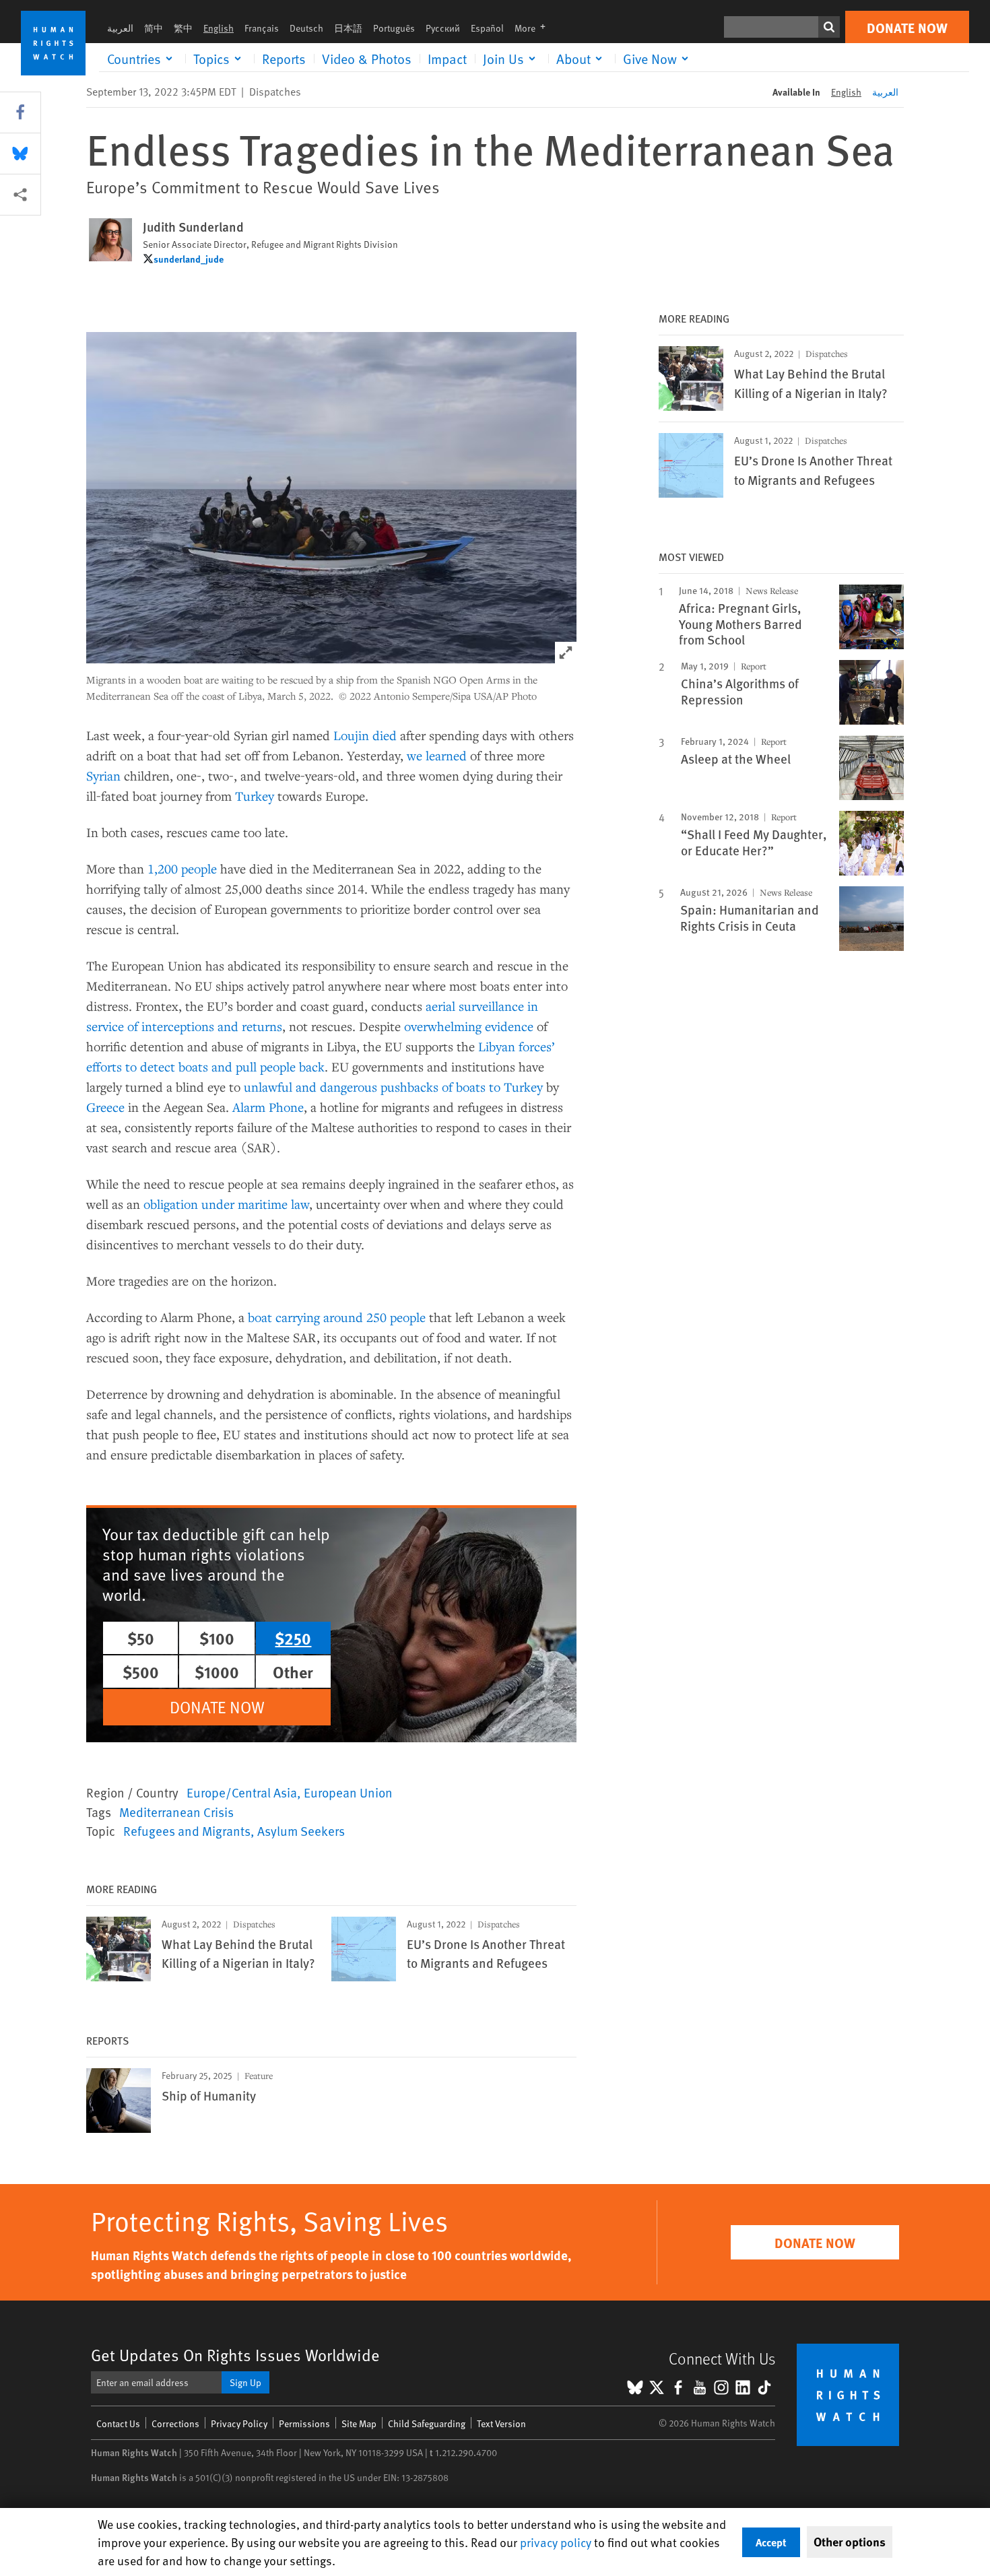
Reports (284, 59)
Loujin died (365, 735)
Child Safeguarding (427, 2423)
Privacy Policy (239, 2423)
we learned (437, 755)
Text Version (501, 2423)
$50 (141, 1638)
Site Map (359, 2423)
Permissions (304, 2423)
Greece (105, 1107)
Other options (850, 2542)
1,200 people (182, 868)
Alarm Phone (268, 1107)
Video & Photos (367, 59)
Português (394, 28)
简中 (154, 28)
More (534, 28)
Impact (447, 59)
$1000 (217, 1672)
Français (262, 28)
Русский (443, 28)
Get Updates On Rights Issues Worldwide (235, 2355)
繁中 (183, 28)
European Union (348, 1792)
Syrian (103, 775)
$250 (293, 1638)
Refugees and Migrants (187, 1830)
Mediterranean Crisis (176, 1812)
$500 (141, 1672)
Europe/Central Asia (242, 1792)
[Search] (829, 27)
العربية (120, 28)
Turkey (255, 796)
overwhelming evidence (469, 1026)
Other (293, 1672)
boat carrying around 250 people (337, 1317)
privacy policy (556, 2542)
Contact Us (118, 2423)
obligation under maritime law (226, 1204)
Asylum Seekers (301, 1830)
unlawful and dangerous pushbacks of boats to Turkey (393, 1087)
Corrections (175, 2423)
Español (487, 28)
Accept (771, 2542)
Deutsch (306, 28)
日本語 (348, 28)
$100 (217, 1638)
